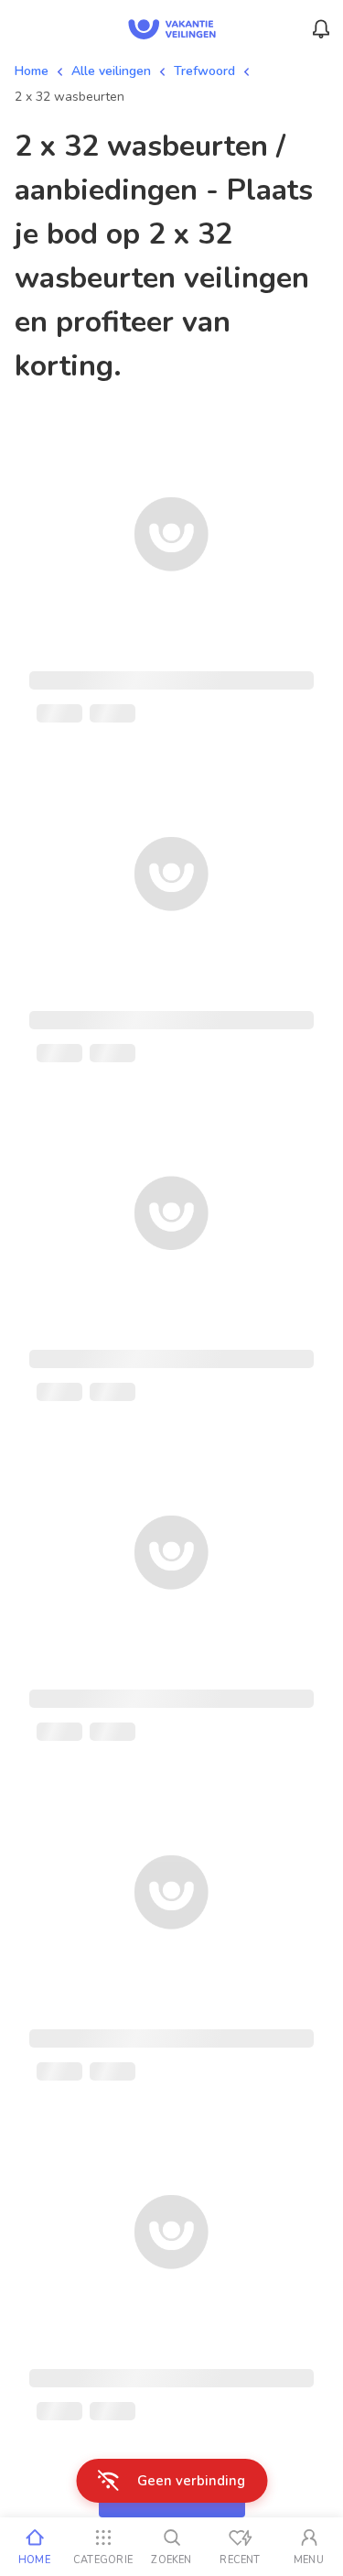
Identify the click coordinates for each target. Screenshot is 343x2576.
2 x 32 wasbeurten (70, 97)
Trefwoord (204, 71)
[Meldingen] (321, 29)
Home (32, 71)
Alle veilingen (111, 71)
